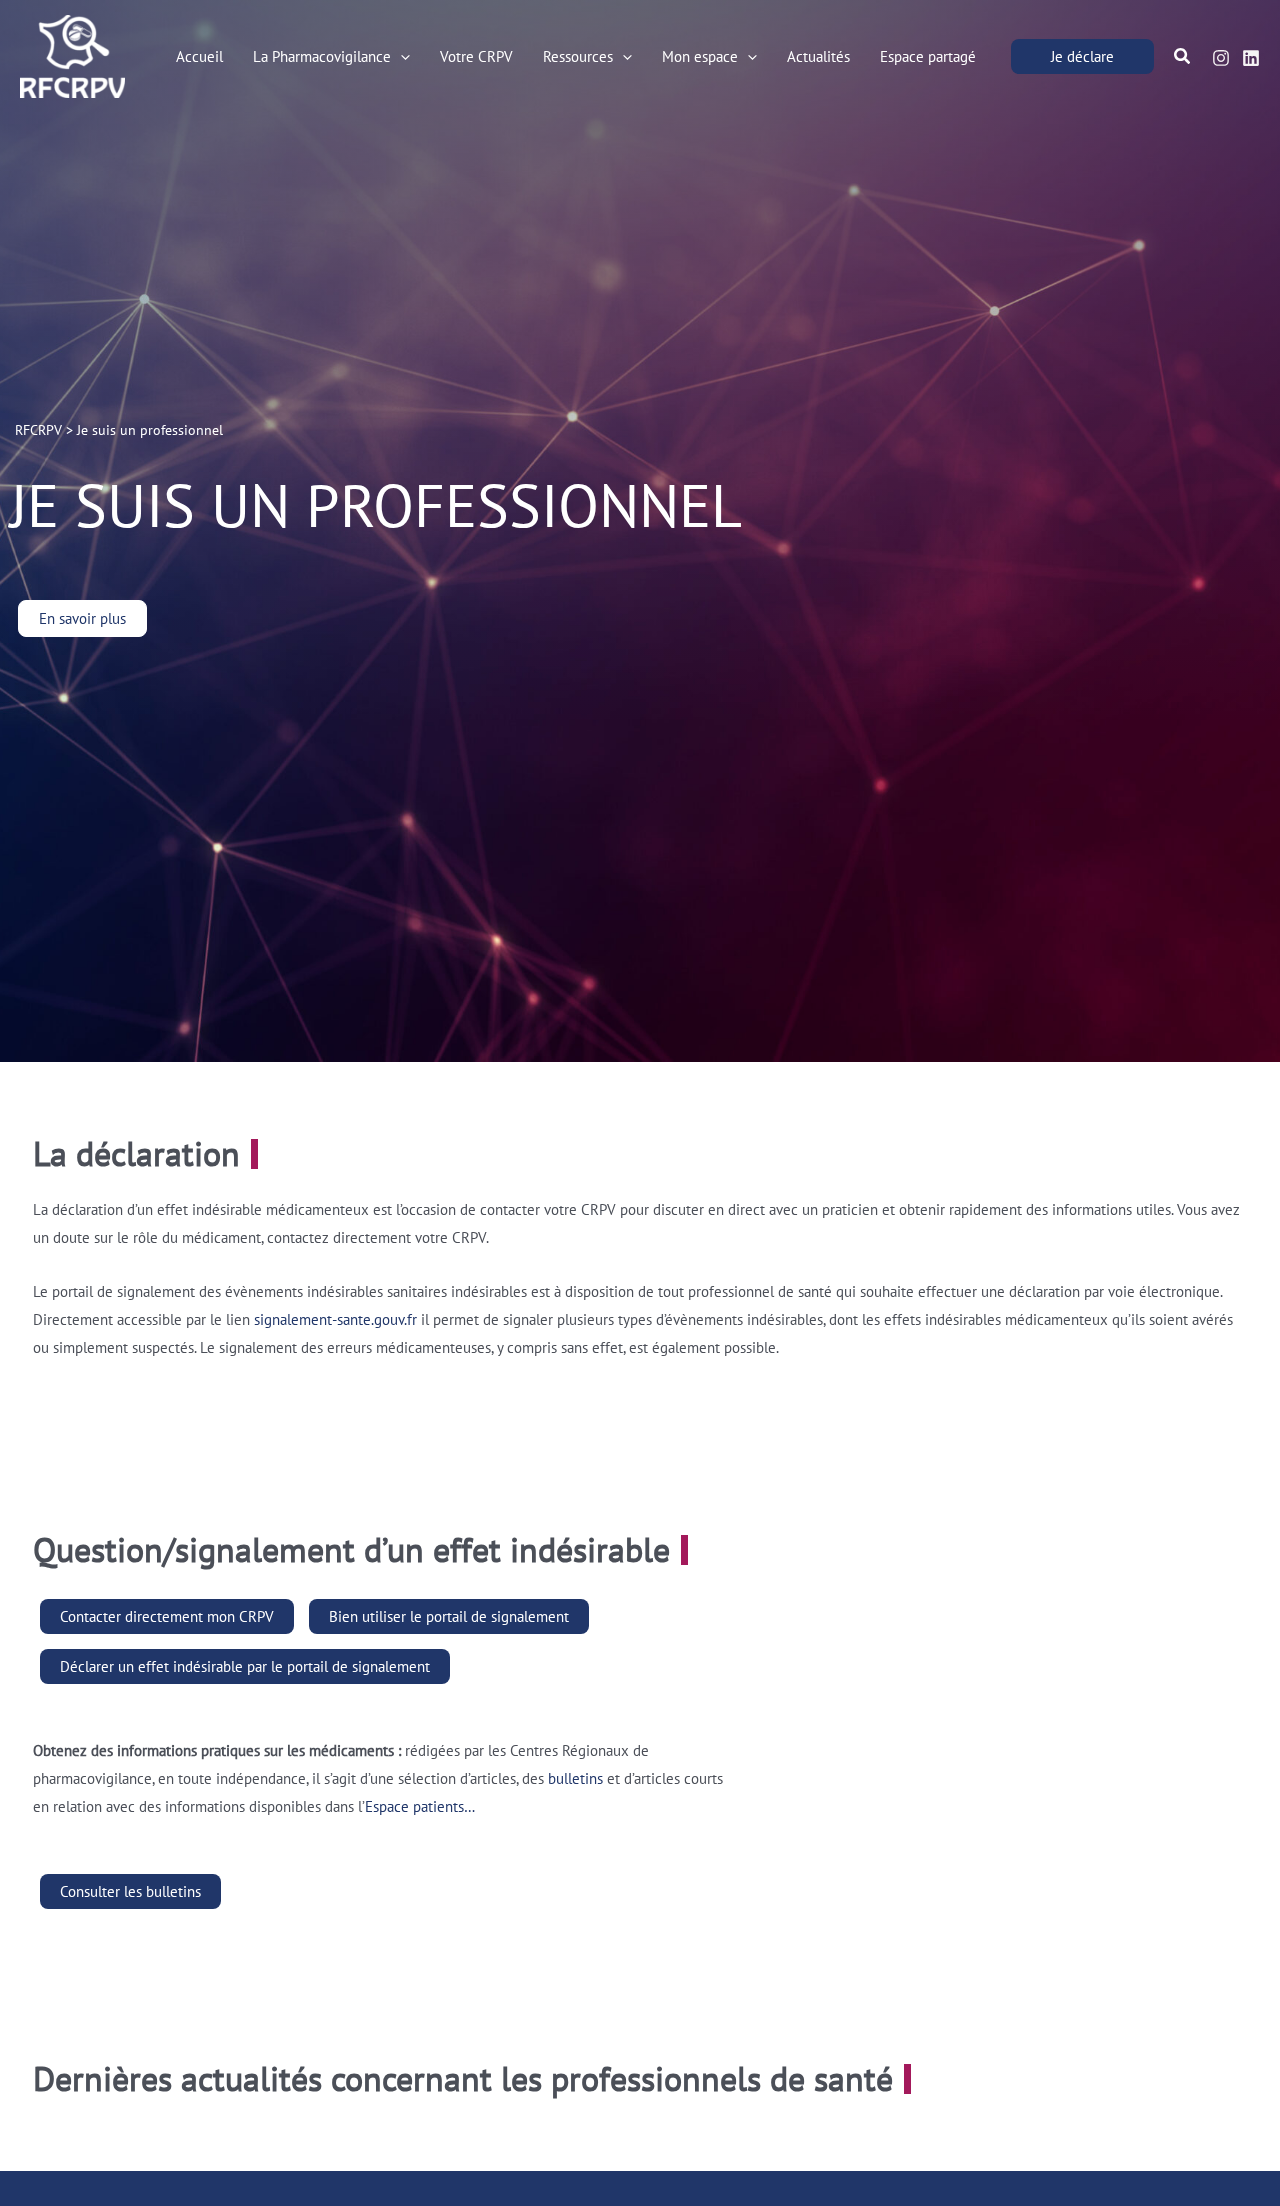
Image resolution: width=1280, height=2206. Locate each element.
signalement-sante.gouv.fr (335, 1319)
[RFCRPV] (72, 54)
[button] (400, 57)
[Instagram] (1221, 58)
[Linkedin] (1251, 58)
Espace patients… (420, 1806)
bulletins (575, 1778)
